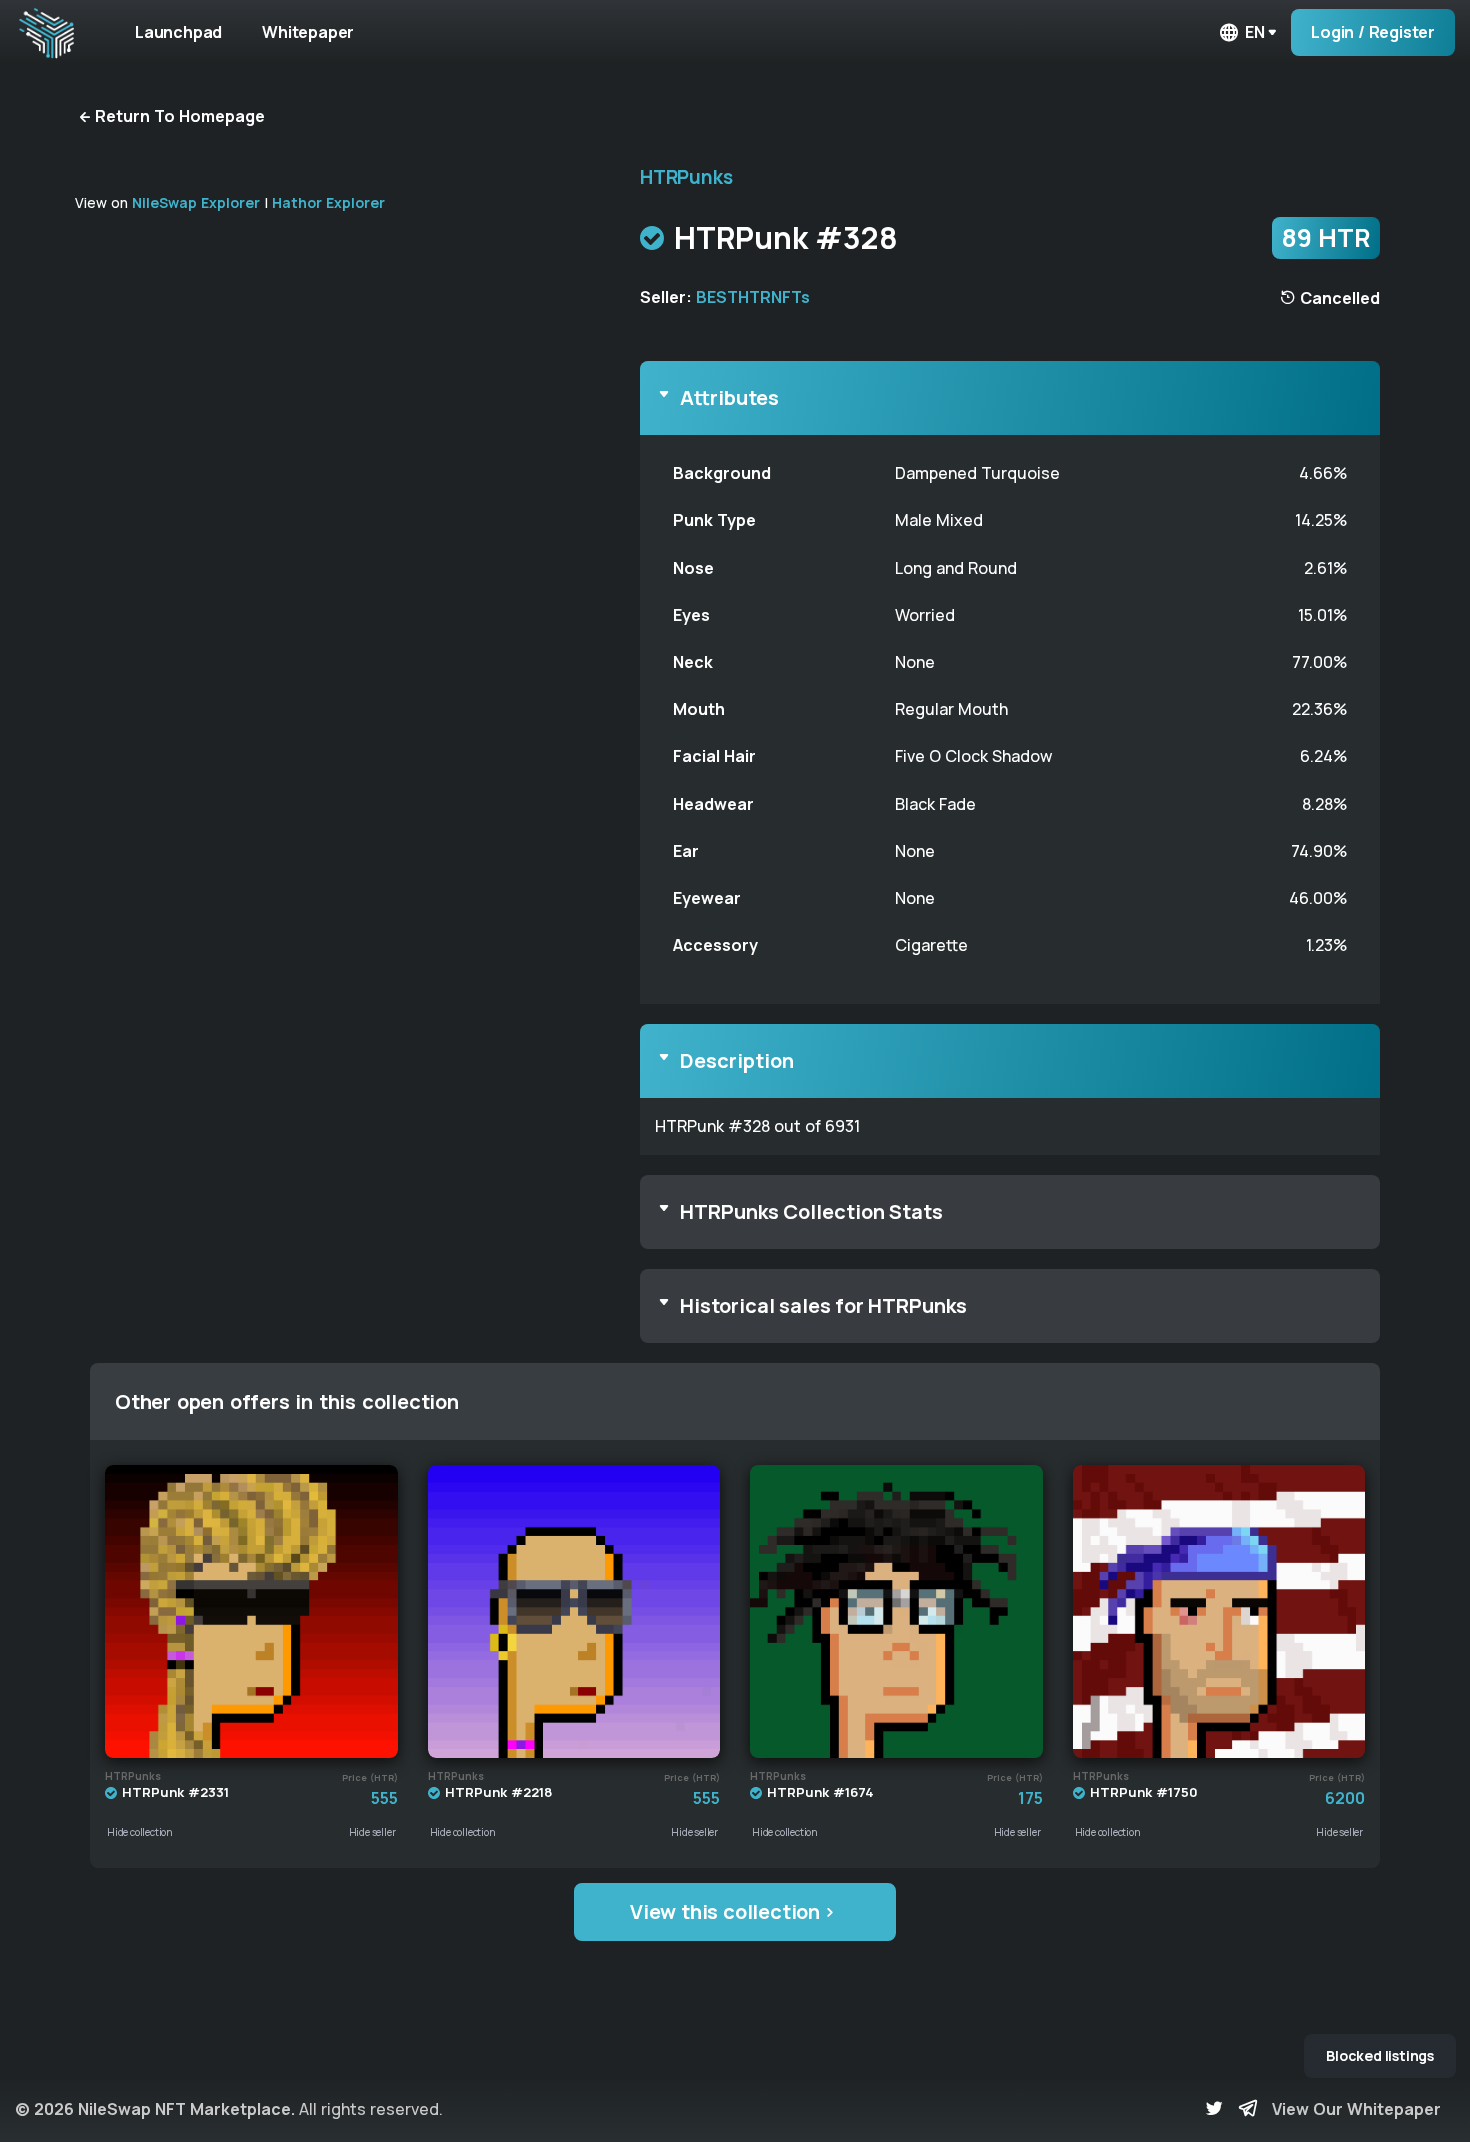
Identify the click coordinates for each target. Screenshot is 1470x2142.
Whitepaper (308, 32)
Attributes (729, 397)
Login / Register (1373, 32)
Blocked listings (1380, 2055)
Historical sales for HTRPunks (823, 1305)
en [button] (1255, 32)
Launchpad (178, 32)
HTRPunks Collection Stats (811, 1211)
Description (737, 1060)
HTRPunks (686, 177)
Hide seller (372, 1832)
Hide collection (140, 1832)
